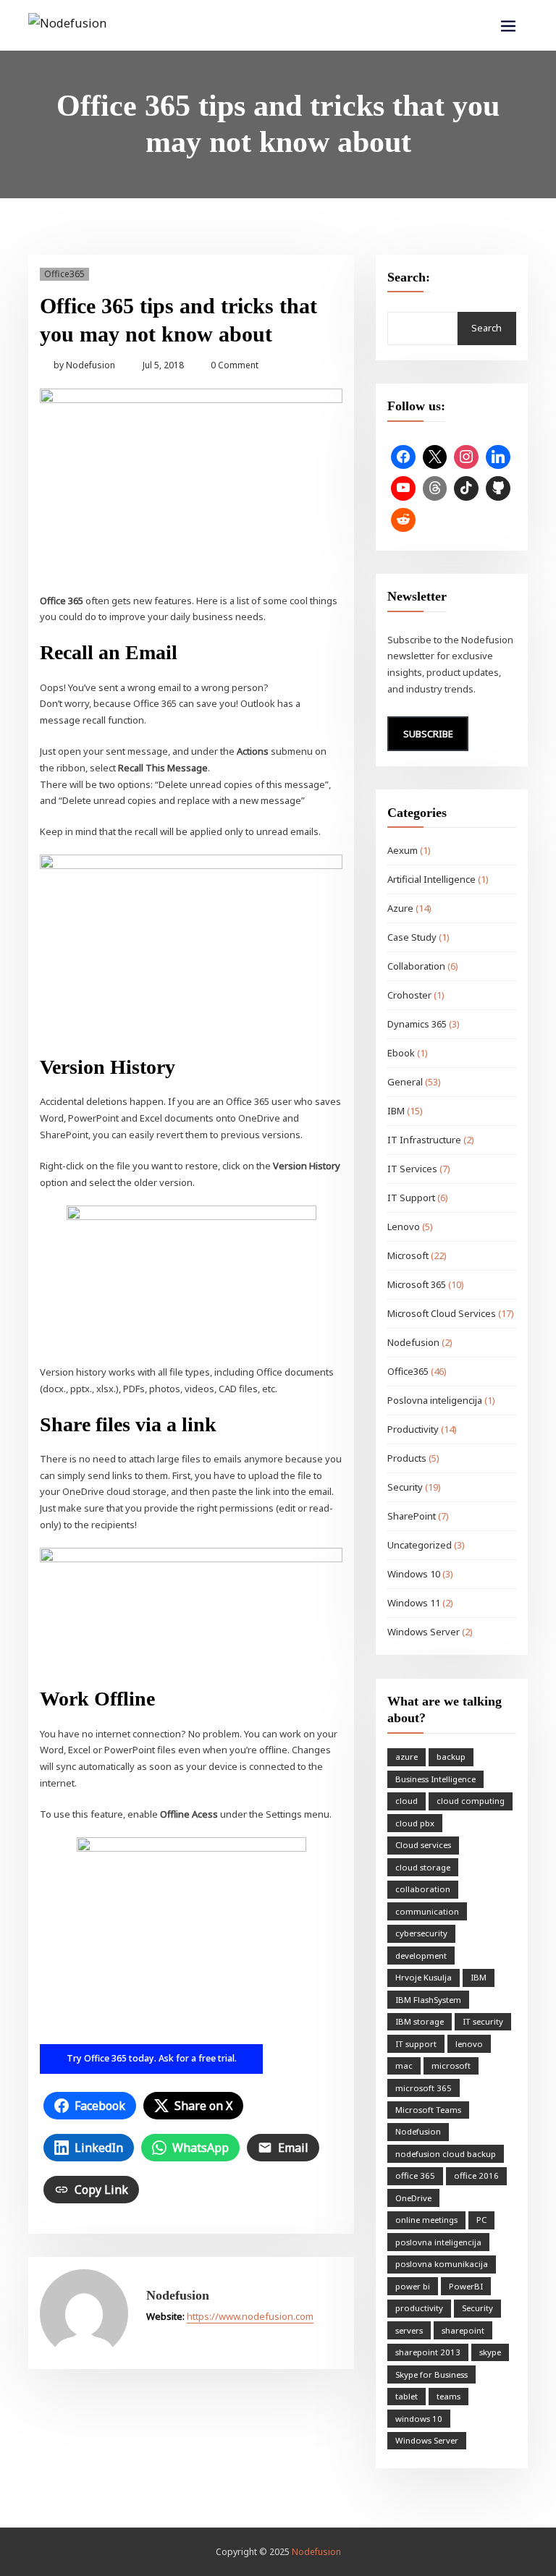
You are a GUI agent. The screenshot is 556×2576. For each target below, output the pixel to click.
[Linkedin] (498, 457)
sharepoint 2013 (428, 2352)
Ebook (401, 1053)
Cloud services (423, 1845)
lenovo (469, 2044)
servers (409, 2330)
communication (427, 1911)
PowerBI (466, 2286)
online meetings (426, 2220)
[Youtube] (403, 488)
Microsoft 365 (417, 1284)
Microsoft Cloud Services (442, 1313)
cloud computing (471, 1801)
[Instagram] (466, 457)
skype (490, 2352)
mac (404, 2066)
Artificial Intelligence (431, 879)
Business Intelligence (435, 1779)
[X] (435, 457)
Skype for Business (431, 2374)
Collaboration (416, 966)
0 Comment (235, 365)
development (421, 1956)
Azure (400, 908)
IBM (396, 1111)
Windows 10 (414, 1574)
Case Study (412, 937)
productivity (419, 2308)
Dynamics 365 (417, 1024)
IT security (483, 2021)
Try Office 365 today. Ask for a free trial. (152, 2058)
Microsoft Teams (428, 2110)
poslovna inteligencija (438, 2242)
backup (451, 1757)
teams (448, 2396)
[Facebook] (403, 457)
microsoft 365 (424, 2088)
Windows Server (424, 1632)
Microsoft (408, 1255)
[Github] (498, 488)
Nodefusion (84, 365)
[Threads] (435, 488)
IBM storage (420, 2021)
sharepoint (463, 2330)
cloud (407, 1801)
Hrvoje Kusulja (424, 1977)
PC (481, 2220)
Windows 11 (414, 1603)
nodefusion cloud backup (446, 2154)
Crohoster (409, 995)
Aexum (403, 850)
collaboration (423, 1889)
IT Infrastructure (424, 1140)
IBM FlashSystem (428, 2000)
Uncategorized (420, 1545)
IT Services (412, 1169)
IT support (416, 2044)
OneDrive (413, 2198)
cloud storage (423, 1867)
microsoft (451, 2066)
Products (407, 1458)
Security (405, 1487)
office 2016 (476, 2175)
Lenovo (404, 1226)
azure (407, 1757)
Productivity (413, 1429)
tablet (407, 2396)
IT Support (411, 1198)
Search (486, 328)
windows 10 (419, 2419)
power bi (413, 2286)
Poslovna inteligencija (435, 1400)
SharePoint (412, 1516)
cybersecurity (421, 1933)
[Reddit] (403, 520)
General (405, 1082)
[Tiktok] (466, 488)
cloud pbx (415, 1823)
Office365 (64, 274)
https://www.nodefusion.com (250, 2316)
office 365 (415, 2175)
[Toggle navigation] (508, 26)
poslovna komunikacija (442, 2264)
